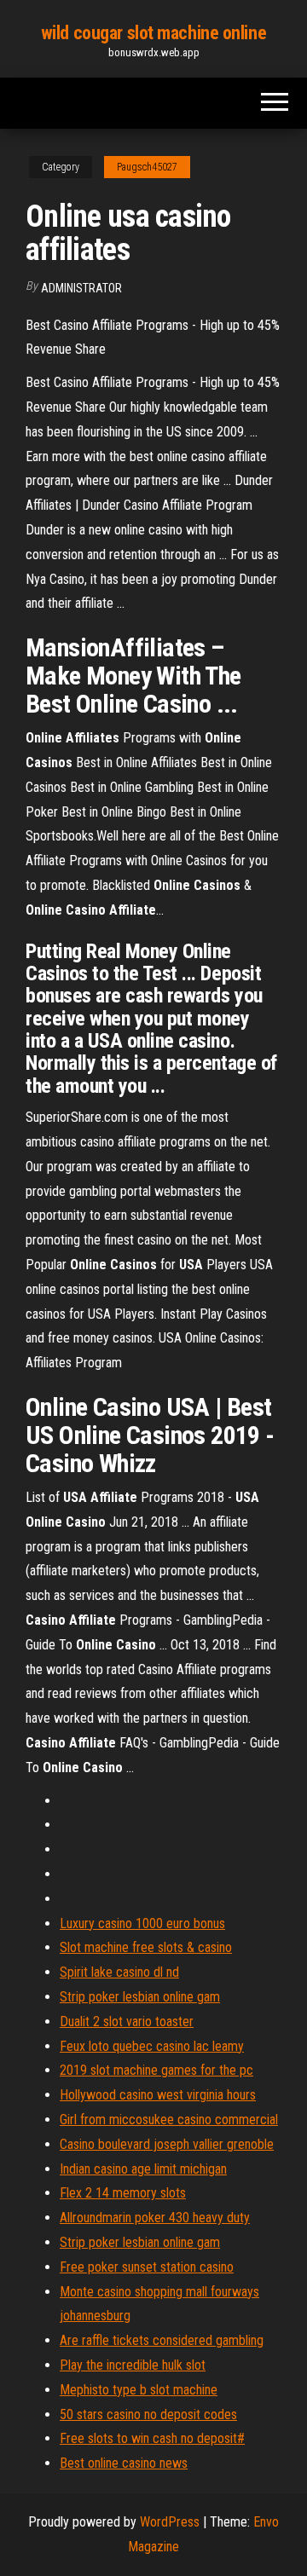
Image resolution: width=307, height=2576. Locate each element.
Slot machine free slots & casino (146, 1947)
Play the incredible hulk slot (133, 2365)
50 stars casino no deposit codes (148, 2414)
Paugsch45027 (147, 167)
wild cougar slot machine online (153, 33)
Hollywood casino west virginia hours (158, 2095)
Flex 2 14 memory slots (123, 2193)
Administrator (81, 288)
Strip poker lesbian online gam (140, 1997)
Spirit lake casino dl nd (119, 1972)
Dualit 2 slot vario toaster (127, 2022)
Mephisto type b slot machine (139, 2390)
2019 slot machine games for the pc (156, 2070)
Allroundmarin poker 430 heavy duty (155, 2218)
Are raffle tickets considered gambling (162, 2340)
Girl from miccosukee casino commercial (169, 2120)
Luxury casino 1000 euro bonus (142, 1923)
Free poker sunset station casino (147, 2267)
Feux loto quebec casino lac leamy (152, 2046)
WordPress (170, 2522)
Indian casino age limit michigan (143, 2169)
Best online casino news (124, 2463)
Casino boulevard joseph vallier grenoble (167, 2144)
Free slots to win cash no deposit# (152, 2438)
